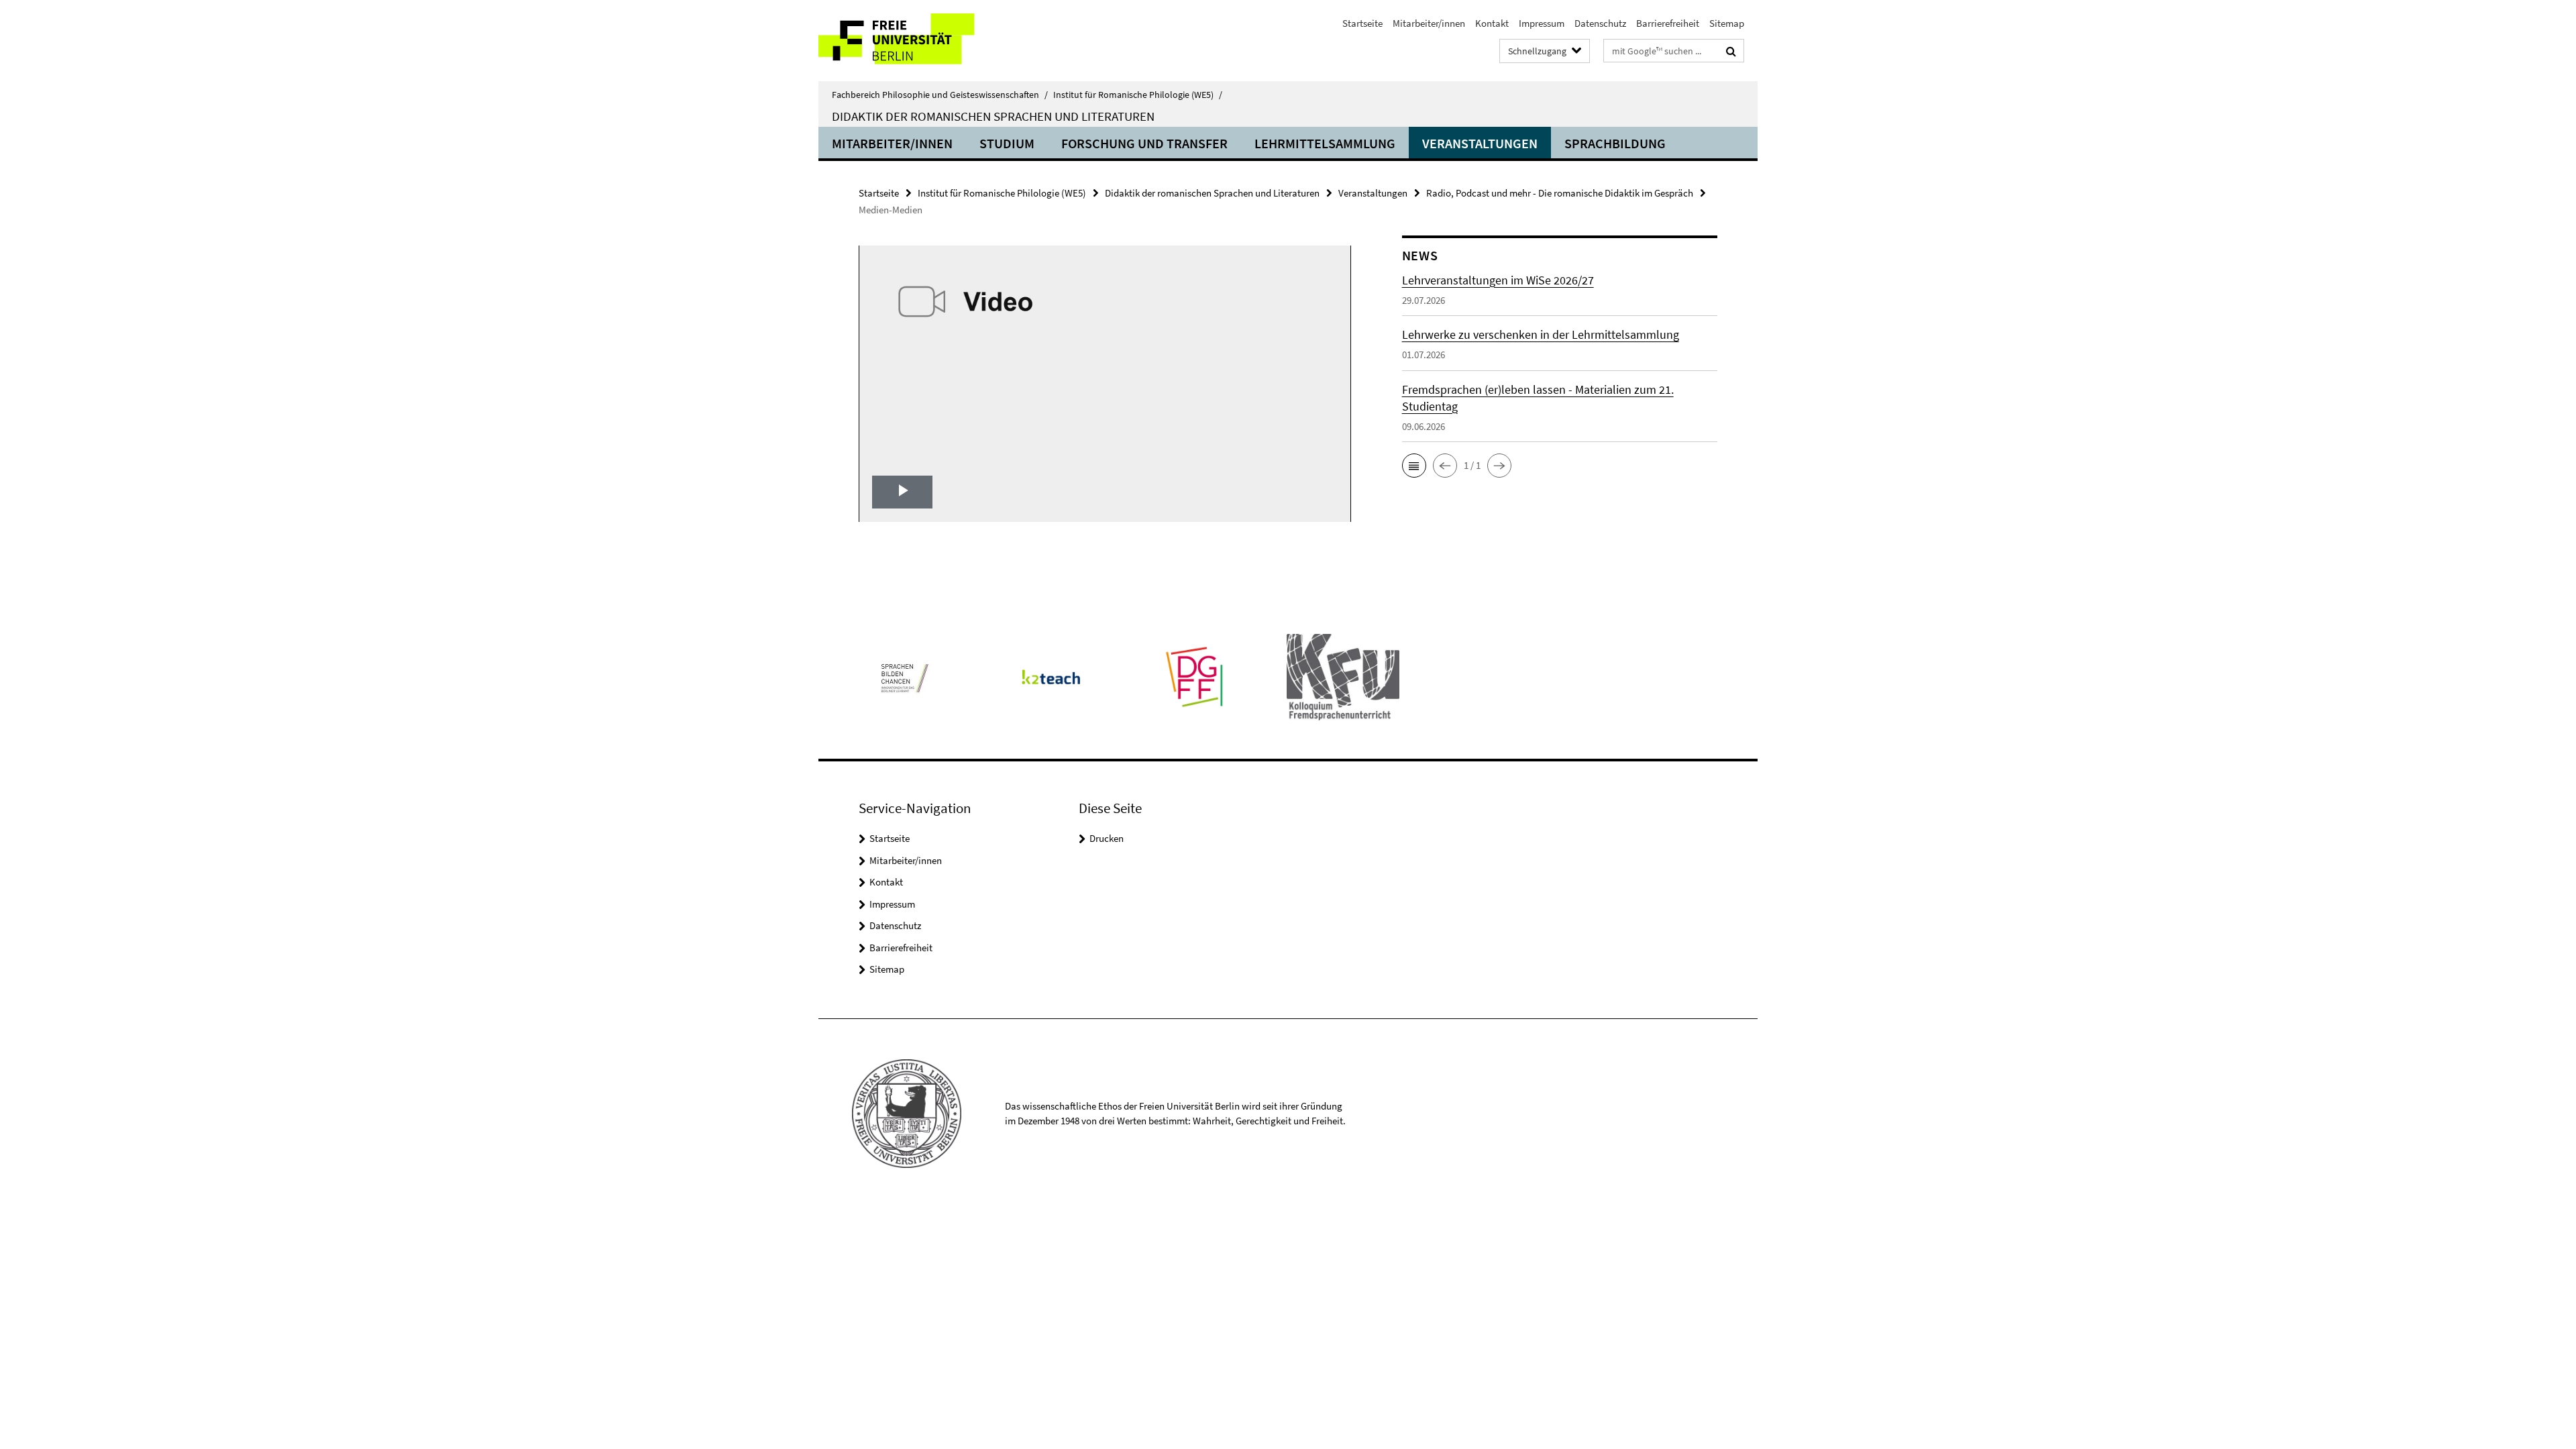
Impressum (1542, 23)
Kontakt (1492, 23)
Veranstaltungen (1480, 143)
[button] (1414, 466)
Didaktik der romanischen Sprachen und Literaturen (993, 116)
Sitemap (1727, 23)
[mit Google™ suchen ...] (1731, 51)
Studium (1007, 143)
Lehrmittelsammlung (1325, 143)
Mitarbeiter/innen (1429, 23)
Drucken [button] (1107, 838)
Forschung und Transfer (1144, 143)
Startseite (1362, 23)
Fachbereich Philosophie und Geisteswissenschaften (940, 95)
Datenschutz (1600, 23)
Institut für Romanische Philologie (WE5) (1138, 95)
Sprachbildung (1615, 143)
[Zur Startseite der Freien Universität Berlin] (931, 41)
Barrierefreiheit (1668, 23)
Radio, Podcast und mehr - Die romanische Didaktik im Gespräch (1560, 193)
